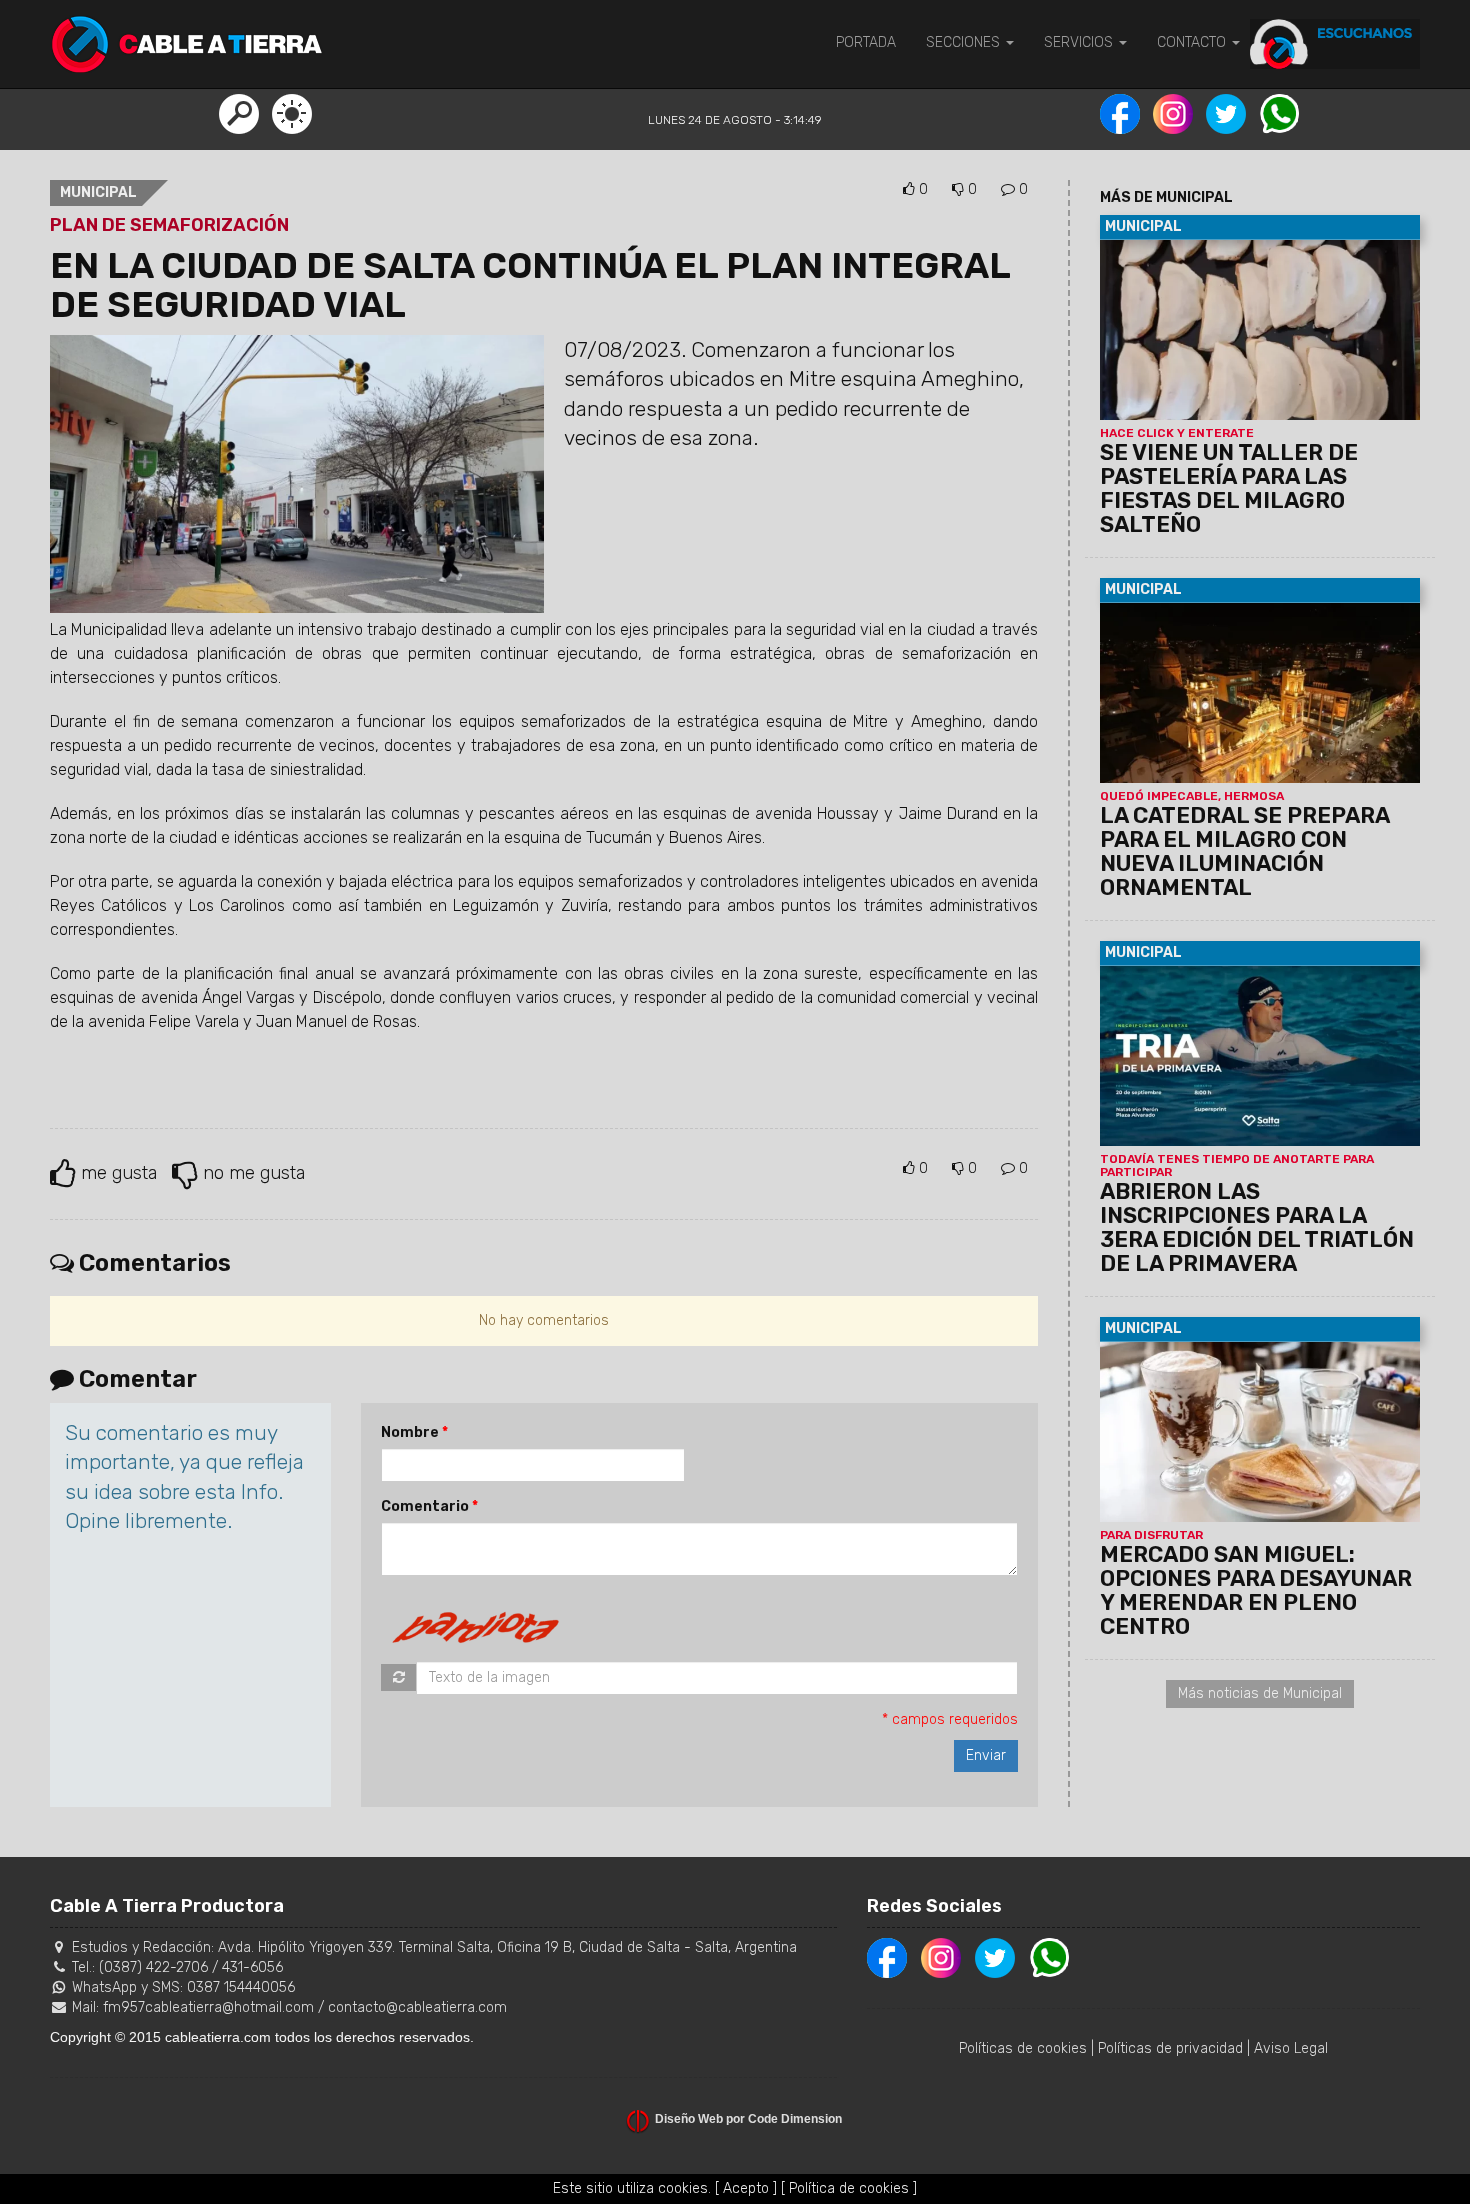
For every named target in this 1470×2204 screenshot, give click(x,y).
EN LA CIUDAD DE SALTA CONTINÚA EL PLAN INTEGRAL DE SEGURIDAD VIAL (530, 285)
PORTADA (866, 42)
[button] (239, 113)
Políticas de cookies (1023, 2048)
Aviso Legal (1291, 2048)
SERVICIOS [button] (1080, 42)
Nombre (410, 1432)
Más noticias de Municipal (1260, 1693)
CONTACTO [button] (1193, 42)
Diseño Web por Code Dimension (748, 2119)
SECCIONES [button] (965, 42)
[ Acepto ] (746, 2188)
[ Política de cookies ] (849, 2188)
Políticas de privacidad (1170, 2048)
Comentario (425, 1506)
